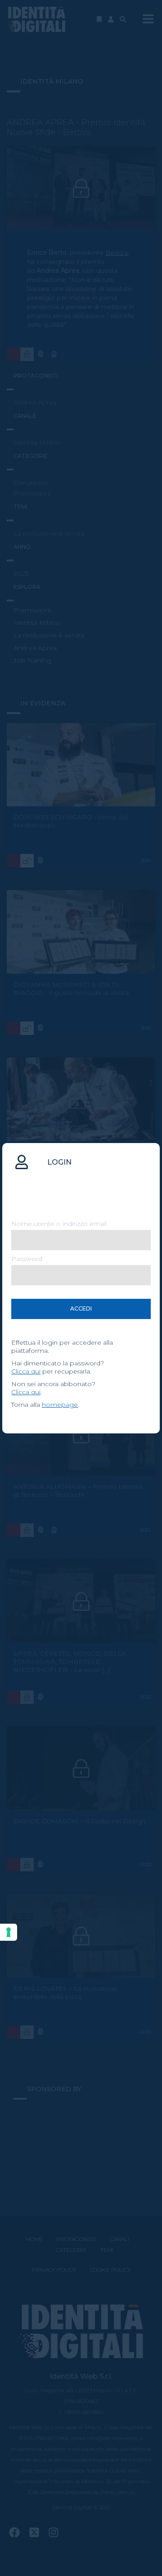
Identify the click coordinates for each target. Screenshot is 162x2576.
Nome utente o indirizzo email (59, 1224)
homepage (60, 1405)
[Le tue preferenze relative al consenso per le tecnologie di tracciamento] (9, 1932)
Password (27, 1259)
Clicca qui (26, 1371)
